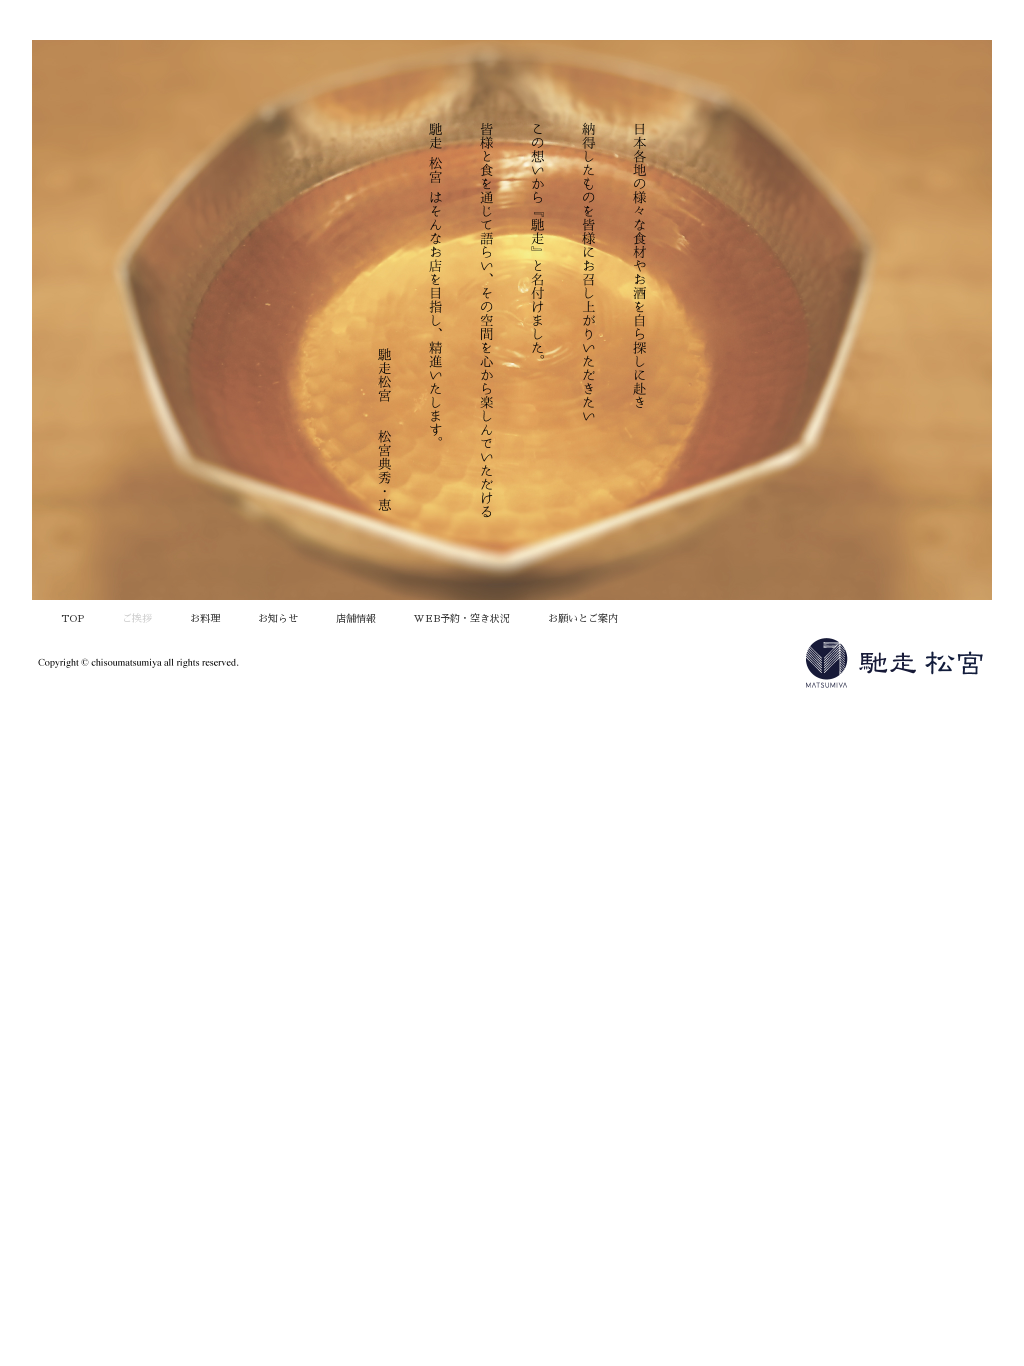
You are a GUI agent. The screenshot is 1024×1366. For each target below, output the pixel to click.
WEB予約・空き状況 (462, 619)
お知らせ (278, 619)
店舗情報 (356, 619)
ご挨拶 (137, 619)
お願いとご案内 (583, 619)
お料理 (205, 619)
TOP (72, 619)
